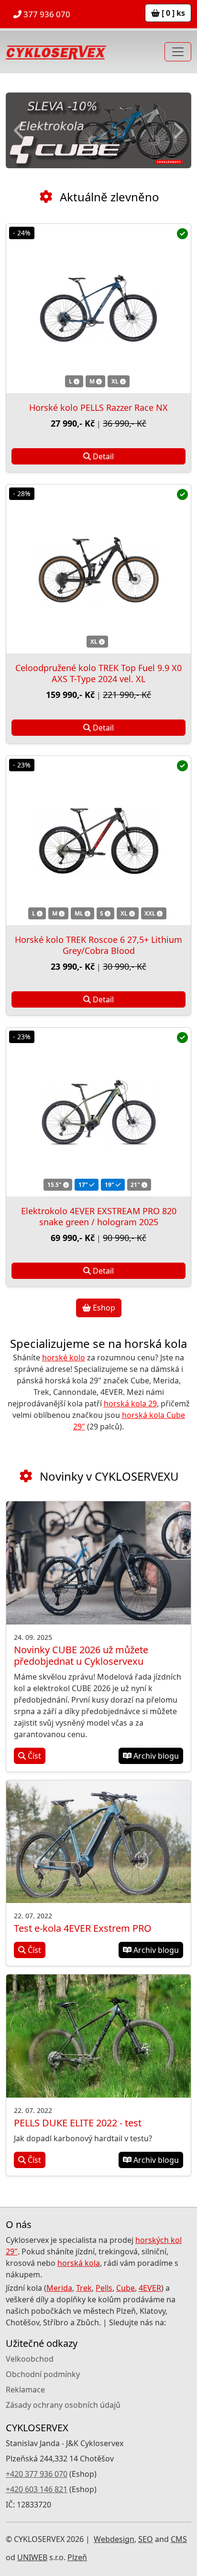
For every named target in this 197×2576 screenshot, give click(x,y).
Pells (104, 2288)
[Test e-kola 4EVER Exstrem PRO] (98, 1842)
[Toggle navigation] (178, 52)
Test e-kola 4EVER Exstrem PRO (83, 1928)
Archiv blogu (155, 1756)
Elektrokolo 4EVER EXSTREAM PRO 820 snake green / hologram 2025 (99, 1216)
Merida (59, 2288)
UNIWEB (32, 2557)
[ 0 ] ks (172, 13)
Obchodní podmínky (43, 2374)
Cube (126, 2288)
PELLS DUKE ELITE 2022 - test (78, 2123)
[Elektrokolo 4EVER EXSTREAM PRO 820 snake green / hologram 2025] (98, 1112)
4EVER (150, 2288)
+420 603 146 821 (37, 2489)
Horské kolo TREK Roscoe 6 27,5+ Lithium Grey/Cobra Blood (98, 945)
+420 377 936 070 (37, 2474)
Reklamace (25, 2390)
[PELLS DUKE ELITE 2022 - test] (98, 2036)
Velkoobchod (30, 2359)
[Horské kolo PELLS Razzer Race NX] (98, 308)
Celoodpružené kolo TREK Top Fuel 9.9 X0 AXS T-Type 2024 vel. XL (98, 673)
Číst (33, 1756)
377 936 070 (46, 14)
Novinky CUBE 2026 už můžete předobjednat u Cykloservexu (81, 1655)
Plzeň (77, 2557)
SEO (146, 2539)
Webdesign (114, 2539)
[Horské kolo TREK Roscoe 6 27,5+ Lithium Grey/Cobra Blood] (98, 840)
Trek (84, 2288)
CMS (179, 2539)
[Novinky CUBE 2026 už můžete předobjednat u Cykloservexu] (98, 1563)
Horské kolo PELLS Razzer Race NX (98, 407)
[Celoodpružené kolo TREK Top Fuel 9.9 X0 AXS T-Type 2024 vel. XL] (98, 569)
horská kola (79, 2263)
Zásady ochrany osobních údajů (63, 2405)
